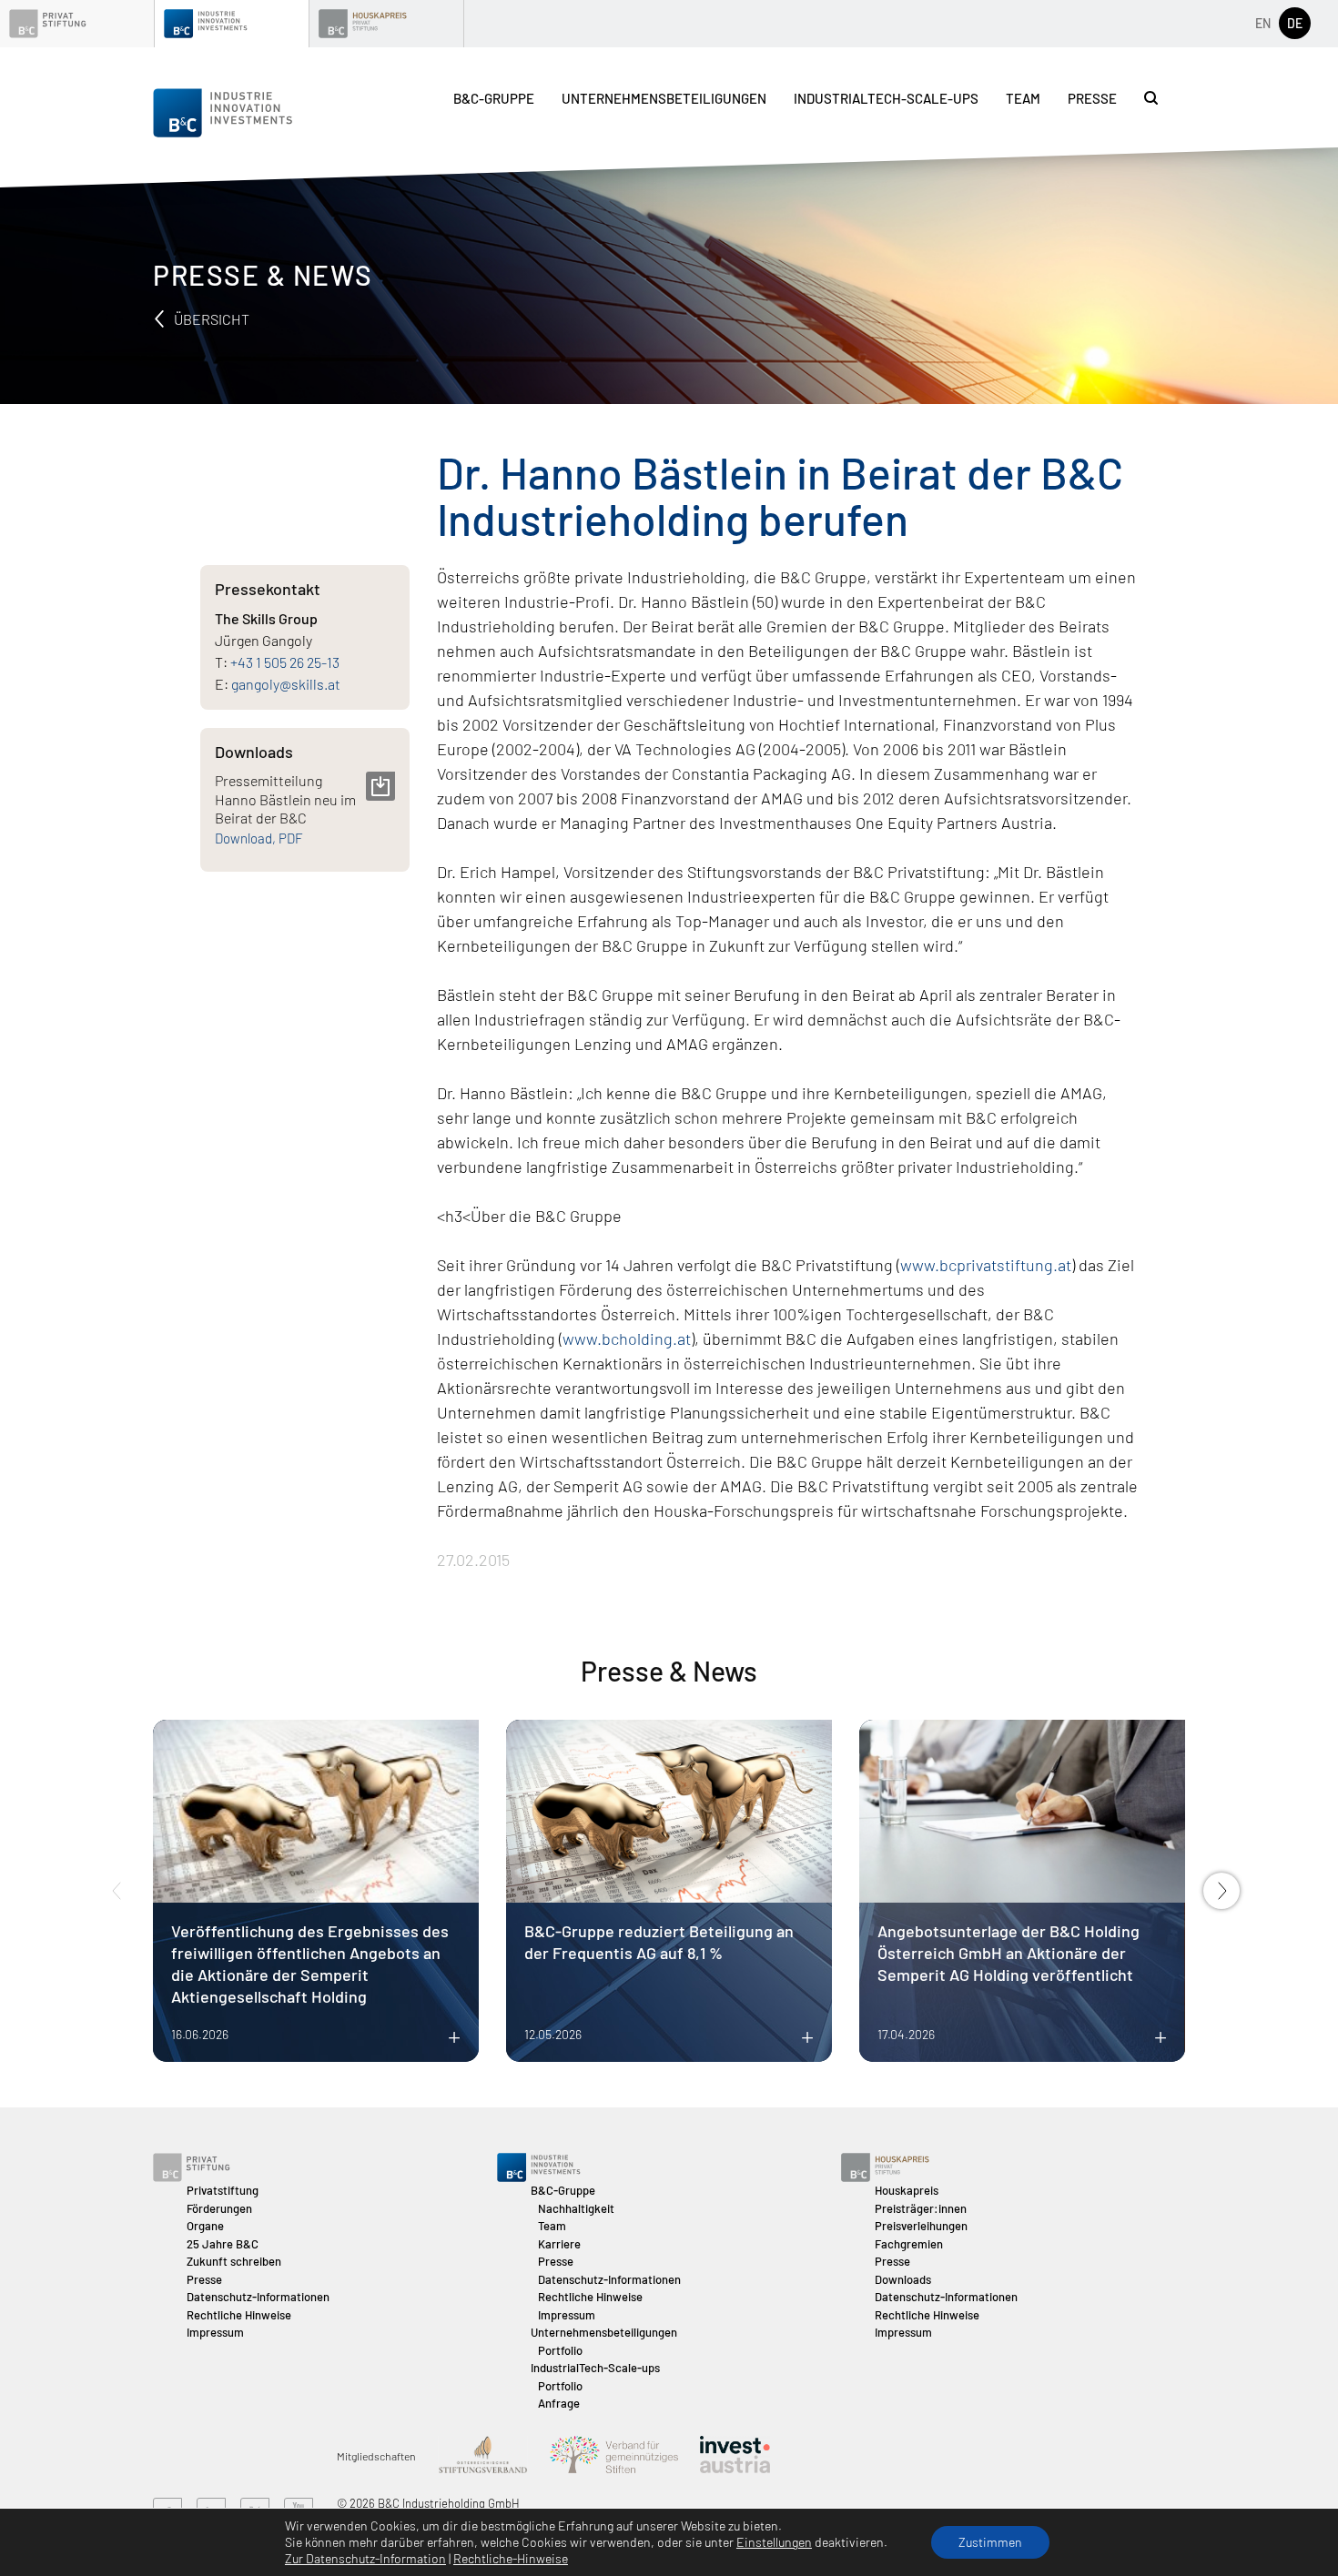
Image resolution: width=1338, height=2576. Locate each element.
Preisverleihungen (921, 2226)
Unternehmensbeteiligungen (664, 98)
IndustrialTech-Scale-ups (886, 98)
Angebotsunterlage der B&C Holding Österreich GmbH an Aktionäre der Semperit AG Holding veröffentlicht (1009, 1953)
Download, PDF (259, 838)
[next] (1221, 1891)
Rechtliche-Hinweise (511, 2558)
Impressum (215, 2332)
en (1263, 23)
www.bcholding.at (627, 1339)
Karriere (559, 2244)
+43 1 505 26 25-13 (285, 662)
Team (1023, 98)
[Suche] (1151, 98)
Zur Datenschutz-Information (365, 2558)
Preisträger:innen (921, 2208)
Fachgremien (909, 2244)
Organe (205, 2226)
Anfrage (559, 2403)
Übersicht (210, 319)
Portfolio (560, 2350)
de (1295, 23)
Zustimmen (990, 2542)
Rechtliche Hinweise (239, 2315)
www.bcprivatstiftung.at (986, 1265)
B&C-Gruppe (494, 98)
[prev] (117, 1891)
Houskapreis (907, 2190)
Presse (1092, 98)
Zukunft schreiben (234, 2261)
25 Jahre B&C (223, 2244)
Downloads (903, 2279)
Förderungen (219, 2208)
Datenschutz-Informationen (258, 2297)
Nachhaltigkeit (576, 2208)
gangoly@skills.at (286, 684)
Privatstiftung (223, 2190)
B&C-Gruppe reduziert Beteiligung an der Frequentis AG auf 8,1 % (659, 1942)
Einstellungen (774, 2542)
